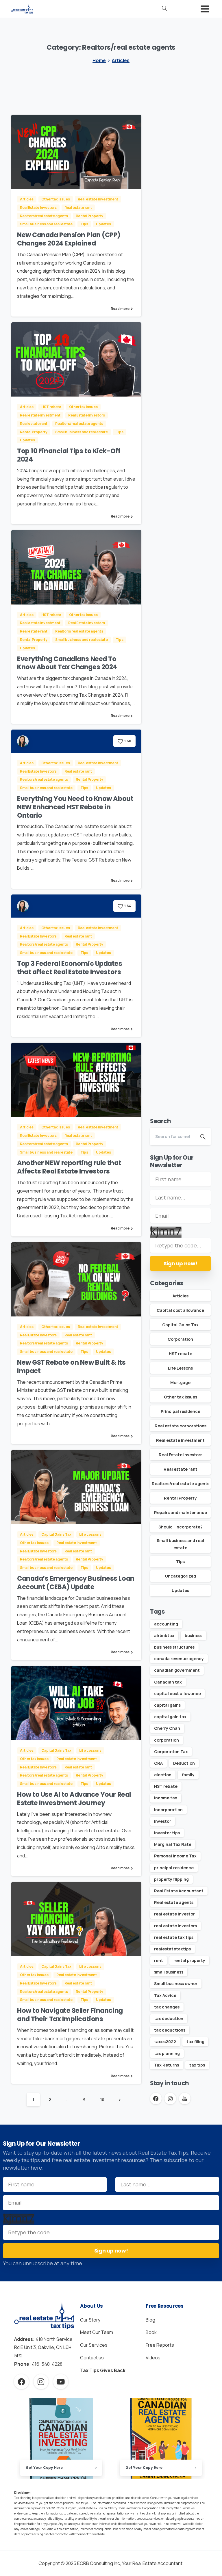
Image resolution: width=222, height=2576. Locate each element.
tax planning (167, 2053)
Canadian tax (168, 1682)
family (188, 1775)
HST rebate (181, 1354)
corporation (166, 1740)
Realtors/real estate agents (181, 1484)
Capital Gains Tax (180, 1325)
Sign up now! (181, 1263)
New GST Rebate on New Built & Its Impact (71, 1367)
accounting (166, 1624)
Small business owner (176, 1983)
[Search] (164, 9)
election (163, 1775)
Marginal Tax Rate (173, 1844)
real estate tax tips (174, 1937)
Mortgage (180, 1382)
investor (163, 1821)
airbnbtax (164, 1635)
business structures (174, 1647)
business (194, 1635)
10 (102, 2100)
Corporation (180, 1339)
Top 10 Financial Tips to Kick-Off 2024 (69, 455)
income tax (166, 1798)
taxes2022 (165, 2042)
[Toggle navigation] (205, 9)
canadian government (177, 1670)
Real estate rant (181, 1469)
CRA (158, 1763)
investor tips (167, 1833)
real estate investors (175, 1926)
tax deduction (169, 2018)
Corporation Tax (171, 1752)
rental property (189, 1960)
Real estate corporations (181, 1426)
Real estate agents (174, 1902)
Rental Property (180, 1498)
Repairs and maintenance (181, 1512)
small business (169, 1972)
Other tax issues (181, 1397)
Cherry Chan (167, 1728)
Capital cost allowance (180, 1310)
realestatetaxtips (172, 1949)
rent (159, 1960)
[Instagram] (41, 2382)
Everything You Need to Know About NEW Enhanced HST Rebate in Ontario (75, 807)
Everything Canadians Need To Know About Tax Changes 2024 (67, 663)
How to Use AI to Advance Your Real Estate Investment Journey (74, 1799)
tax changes (167, 2007)
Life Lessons (180, 1368)
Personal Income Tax (175, 1856)
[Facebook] (21, 2382)
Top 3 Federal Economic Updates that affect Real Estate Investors (70, 968)
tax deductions (170, 2030)
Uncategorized (181, 1576)
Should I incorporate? (181, 1527)
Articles (121, 60)
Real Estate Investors (181, 1455)
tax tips (197, 2065)
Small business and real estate (180, 1544)
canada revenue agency (179, 1659)
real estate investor (174, 1914)
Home (99, 60)
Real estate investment (180, 1440)
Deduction (184, 1763)
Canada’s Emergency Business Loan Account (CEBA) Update (76, 1583)
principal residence (174, 1868)
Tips (180, 1562)
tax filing (195, 2042)
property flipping (171, 1879)
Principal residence (181, 1411)
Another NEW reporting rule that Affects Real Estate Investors (69, 1167)
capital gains (167, 1705)
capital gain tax (170, 1717)
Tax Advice (165, 1995)
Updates (180, 1590)
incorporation (168, 1810)
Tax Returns (166, 2065)
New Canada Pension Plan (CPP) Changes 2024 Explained (69, 239)
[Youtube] (61, 2382)
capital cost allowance (177, 1694)
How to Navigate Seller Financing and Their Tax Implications (70, 2015)
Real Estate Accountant (179, 1891)
